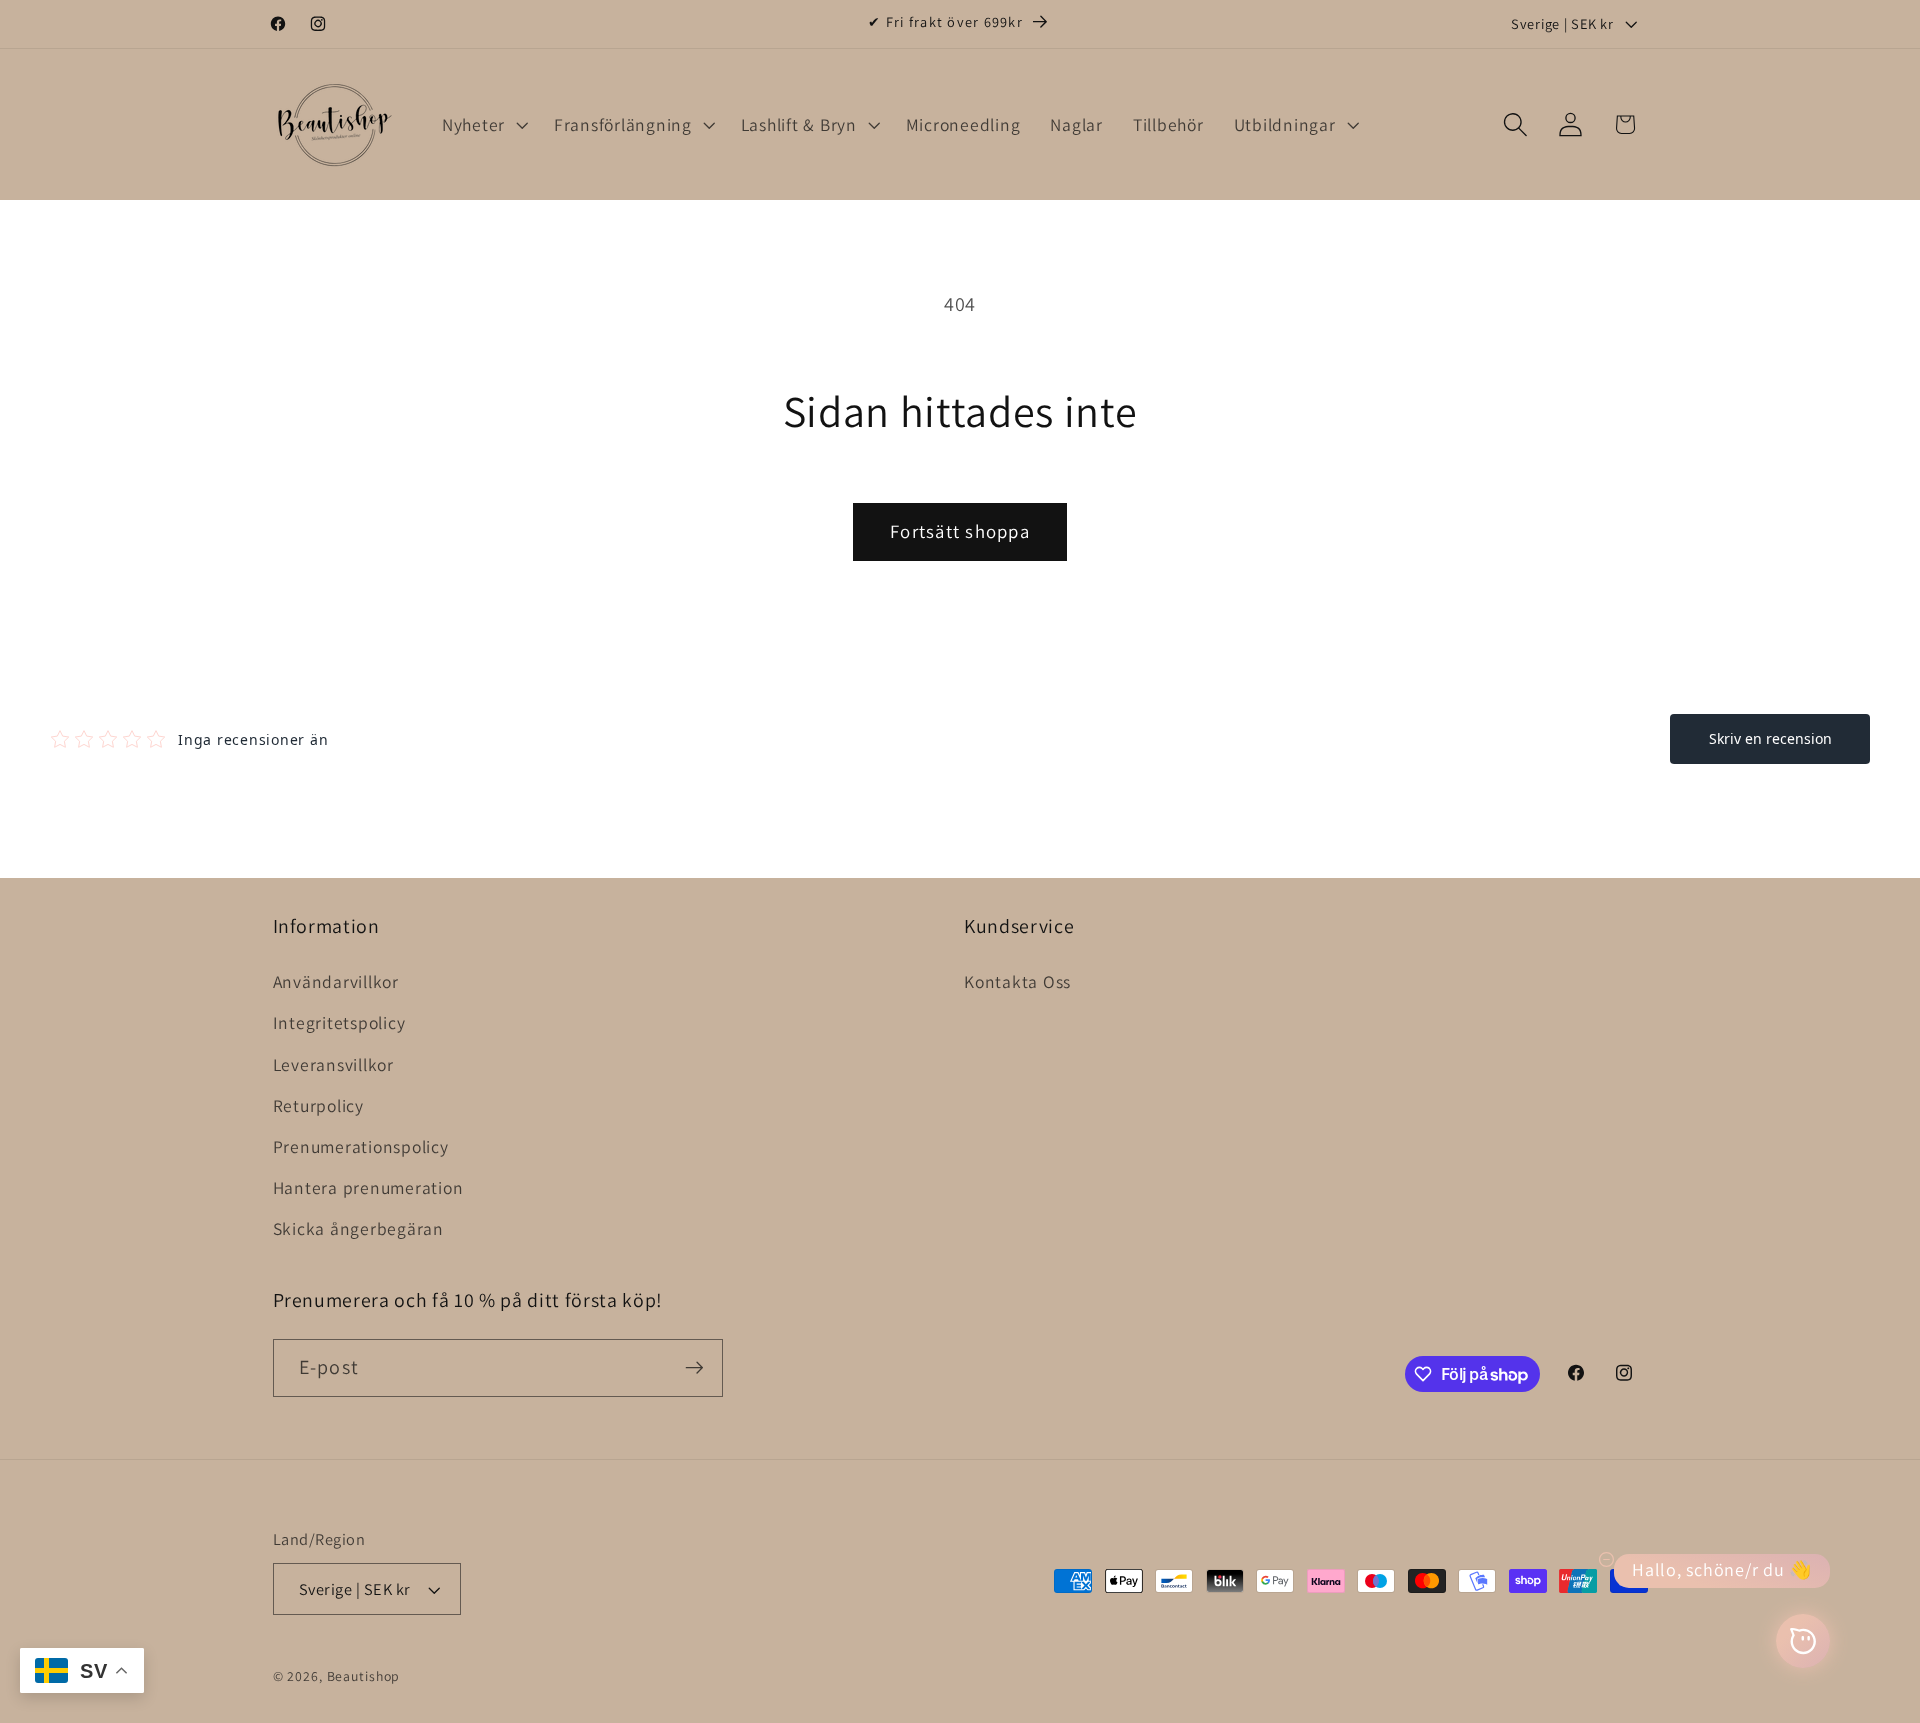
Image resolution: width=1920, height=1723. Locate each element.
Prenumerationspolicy (361, 1146)
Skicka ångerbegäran (358, 1228)
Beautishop (364, 1676)
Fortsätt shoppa (960, 531)
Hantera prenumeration (368, 1187)
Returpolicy (318, 1105)
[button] (483, 125)
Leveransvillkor (333, 1064)
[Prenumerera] (694, 1368)
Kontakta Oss (1017, 981)
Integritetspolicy (339, 1022)
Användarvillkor (336, 981)
